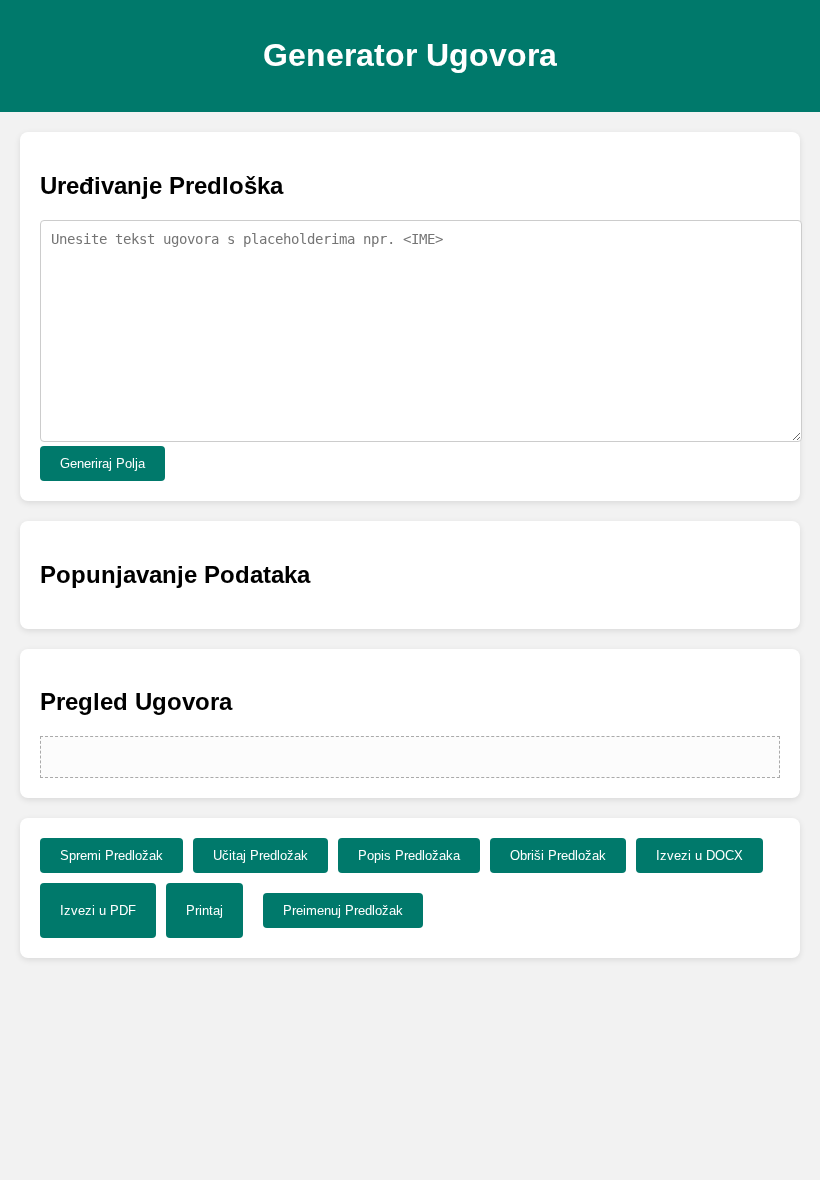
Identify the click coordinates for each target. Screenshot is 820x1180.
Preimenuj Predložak (343, 910)
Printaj (204, 910)
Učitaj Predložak (260, 855)
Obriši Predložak (558, 855)
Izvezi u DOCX (699, 855)
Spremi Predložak (111, 855)
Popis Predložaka (409, 855)
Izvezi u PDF (98, 910)
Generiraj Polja (102, 463)
